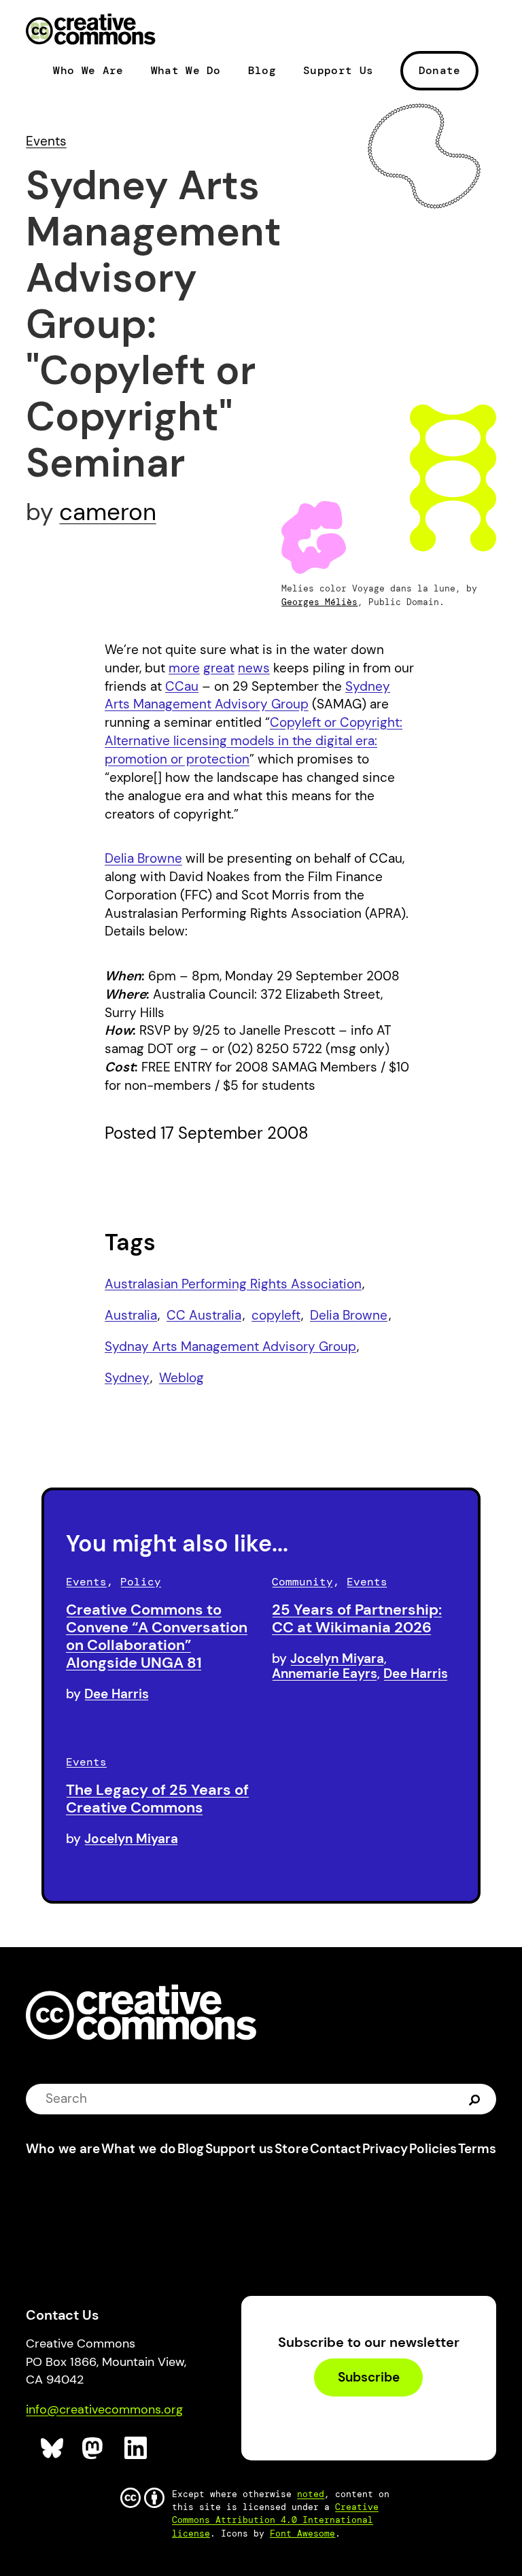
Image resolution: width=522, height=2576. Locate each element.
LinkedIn (136, 2449)
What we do (139, 2149)
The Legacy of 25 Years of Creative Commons (157, 1799)
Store (292, 2149)
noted (311, 2494)
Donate (440, 70)
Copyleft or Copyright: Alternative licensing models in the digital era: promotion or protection (254, 741)
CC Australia (204, 1315)
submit (475, 2098)
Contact (335, 2149)
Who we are (63, 2149)
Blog (262, 71)
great (219, 668)
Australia (131, 1315)
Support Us (338, 71)
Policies (433, 2149)
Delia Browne (143, 858)
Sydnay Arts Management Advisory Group (230, 1346)
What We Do (186, 71)
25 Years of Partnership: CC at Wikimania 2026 (357, 1618)
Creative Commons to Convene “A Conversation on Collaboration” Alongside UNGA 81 (157, 1636)
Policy (141, 1582)
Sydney (127, 1378)
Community (302, 1582)
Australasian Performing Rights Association (233, 1284)
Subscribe (369, 2378)
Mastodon (94, 2449)
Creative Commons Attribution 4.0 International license (275, 2520)
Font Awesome (302, 2534)
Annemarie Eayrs (325, 1673)
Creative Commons (91, 31)
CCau (182, 686)
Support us (239, 2149)
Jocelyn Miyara (337, 1659)
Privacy (385, 2149)
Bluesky (53, 2449)
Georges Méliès (319, 602)
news (254, 668)
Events (46, 141)
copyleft (276, 1315)
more (184, 668)
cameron (108, 512)
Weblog (181, 1378)
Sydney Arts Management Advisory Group (247, 695)
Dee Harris (117, 1694)
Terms (477, 2149)
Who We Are (88, 71)
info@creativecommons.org (104, 2409)
